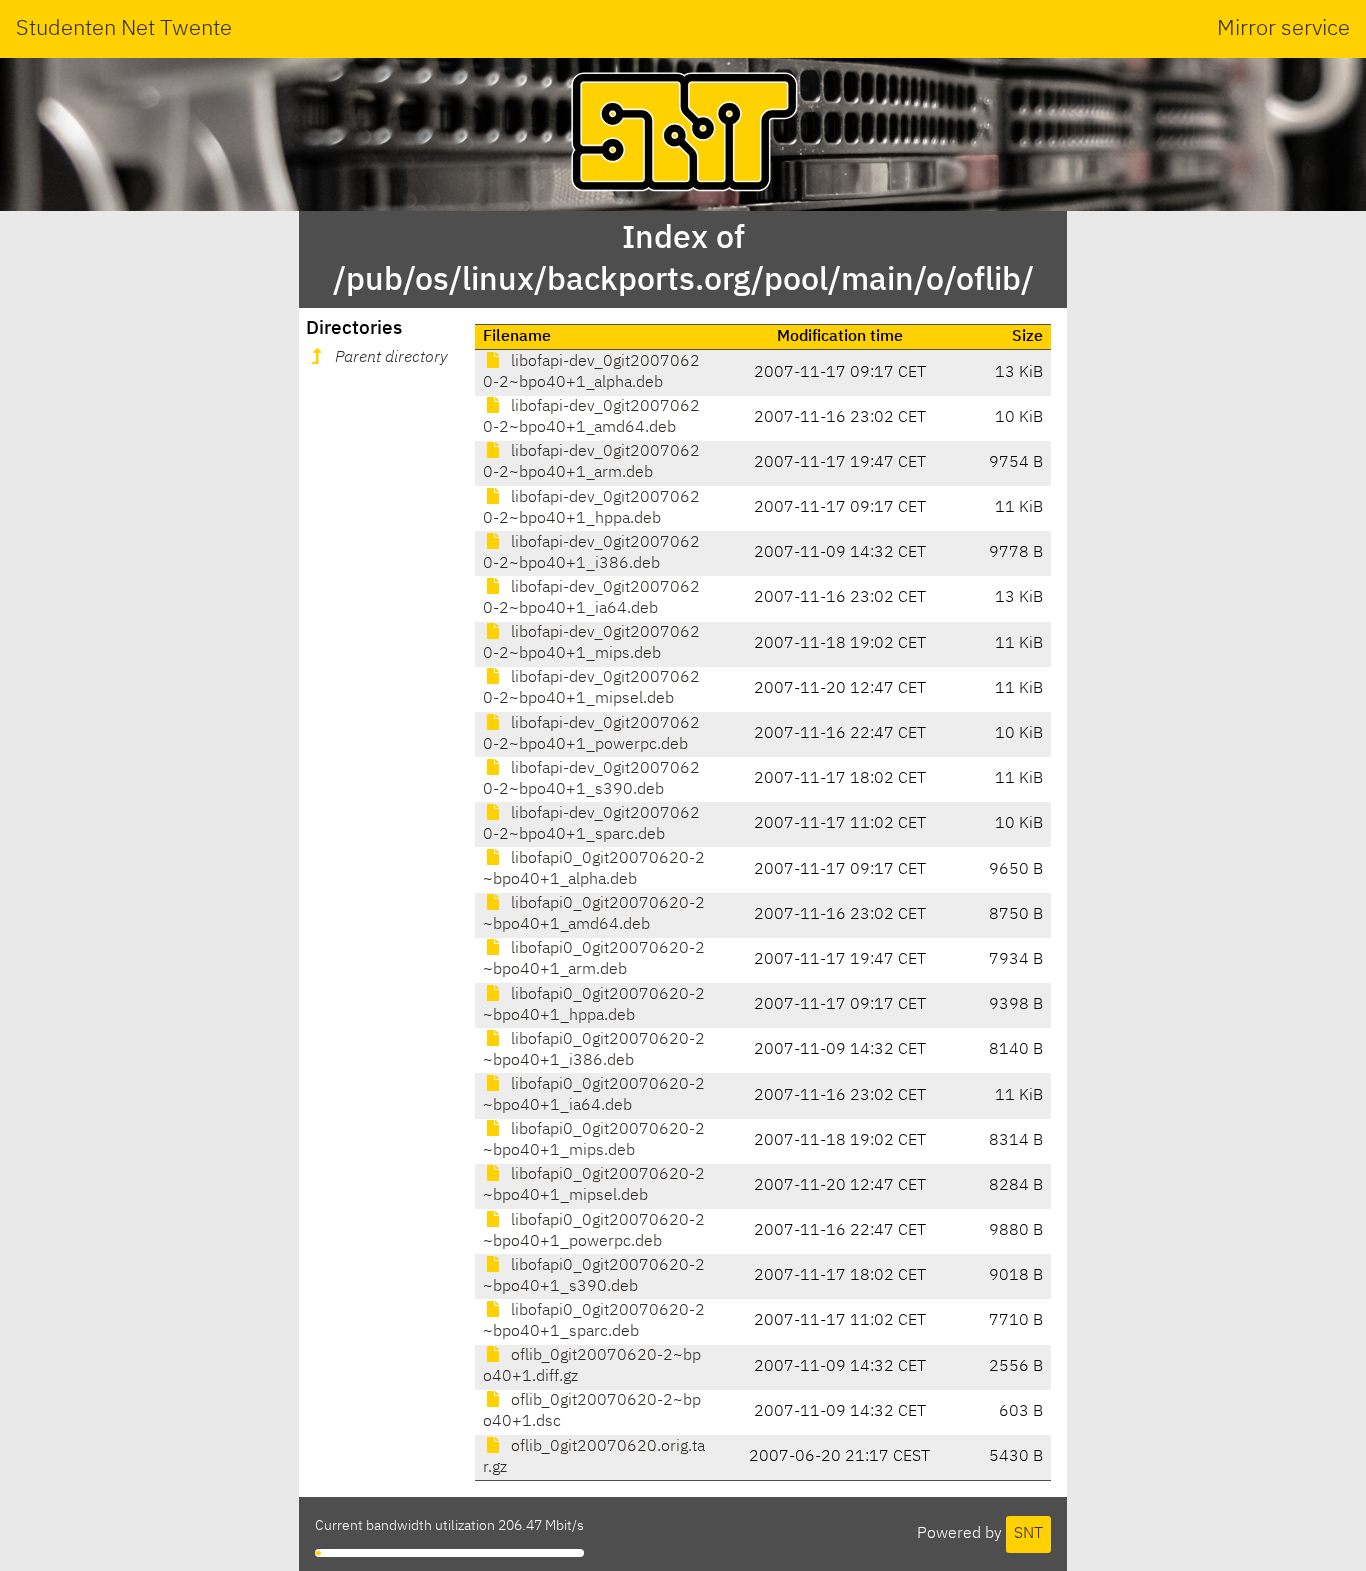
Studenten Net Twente (124, 29)
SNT (1028, 1534)
